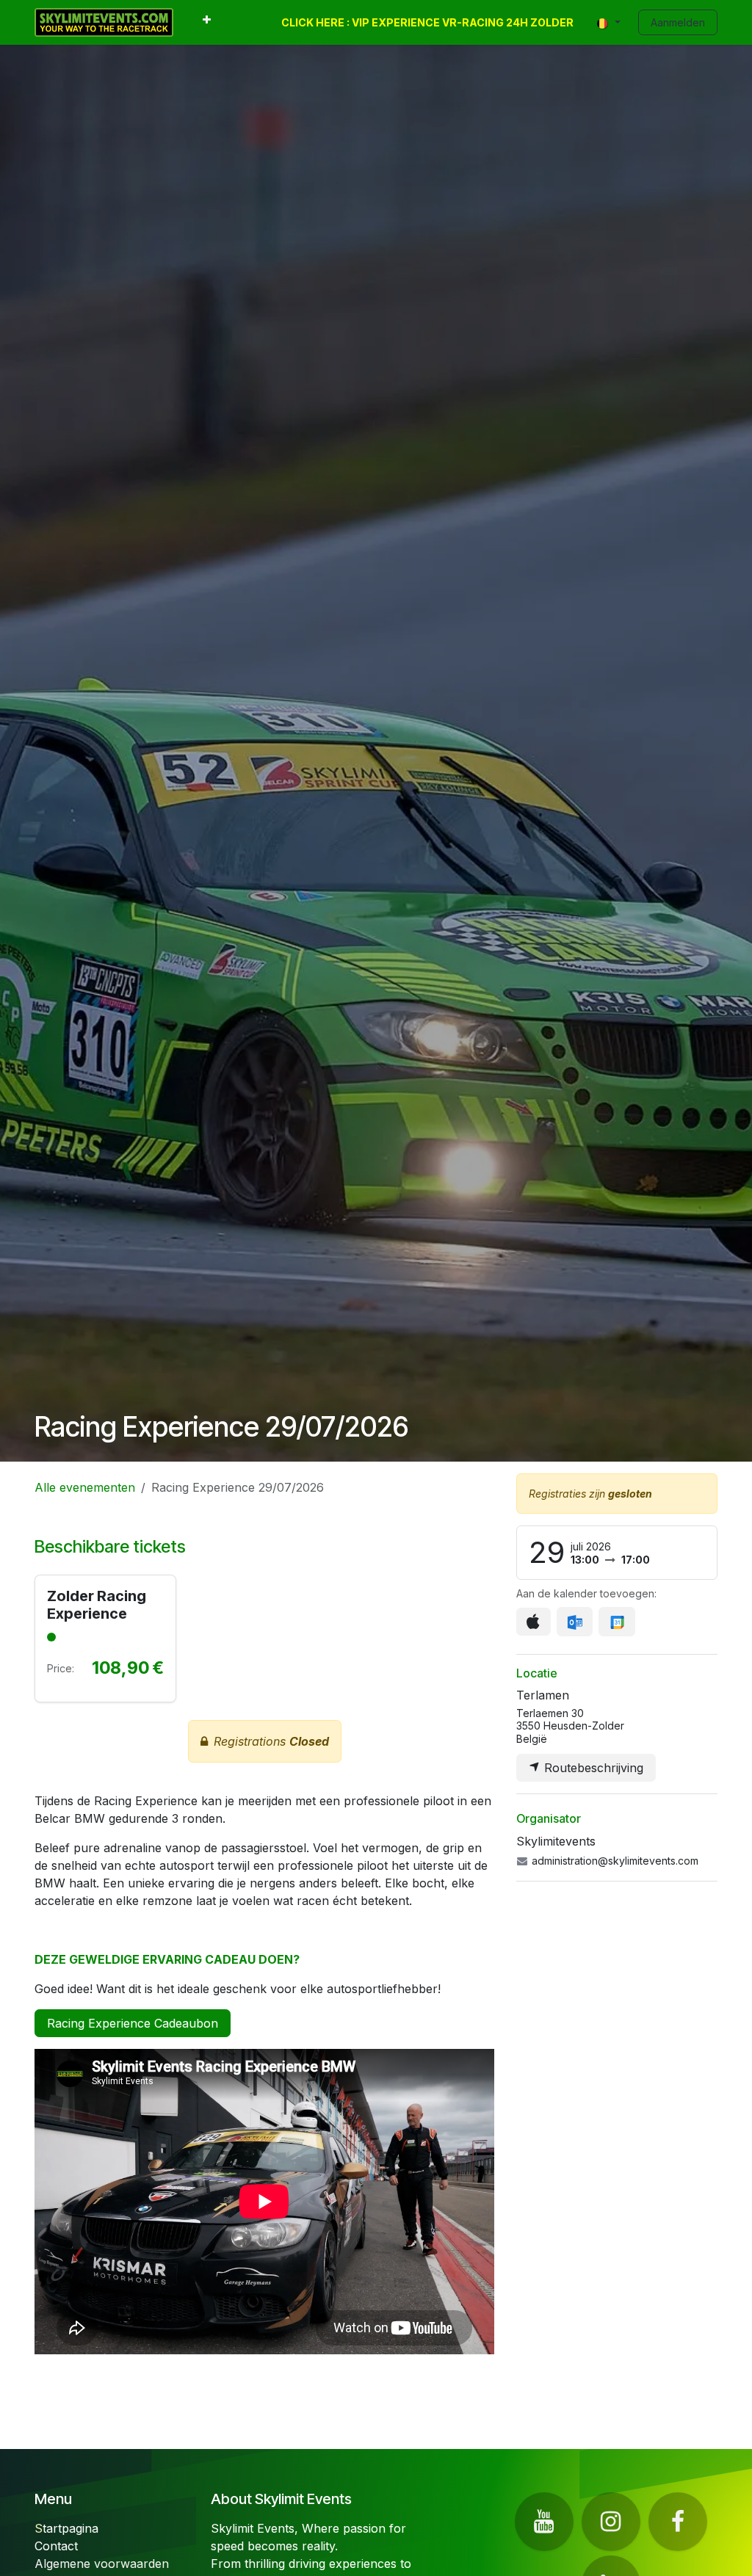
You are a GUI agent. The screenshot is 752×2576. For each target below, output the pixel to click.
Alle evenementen (85, 1487)
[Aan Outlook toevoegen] (575, 1622)
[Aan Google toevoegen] (617, 1622)
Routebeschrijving (592, 1768)
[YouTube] (544, 2522)
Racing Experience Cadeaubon (133, 2023)
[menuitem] (207, 22)
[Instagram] (611, 2522)
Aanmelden (678, 22)
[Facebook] (678, 2522)
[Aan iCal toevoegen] (534, 1622)
